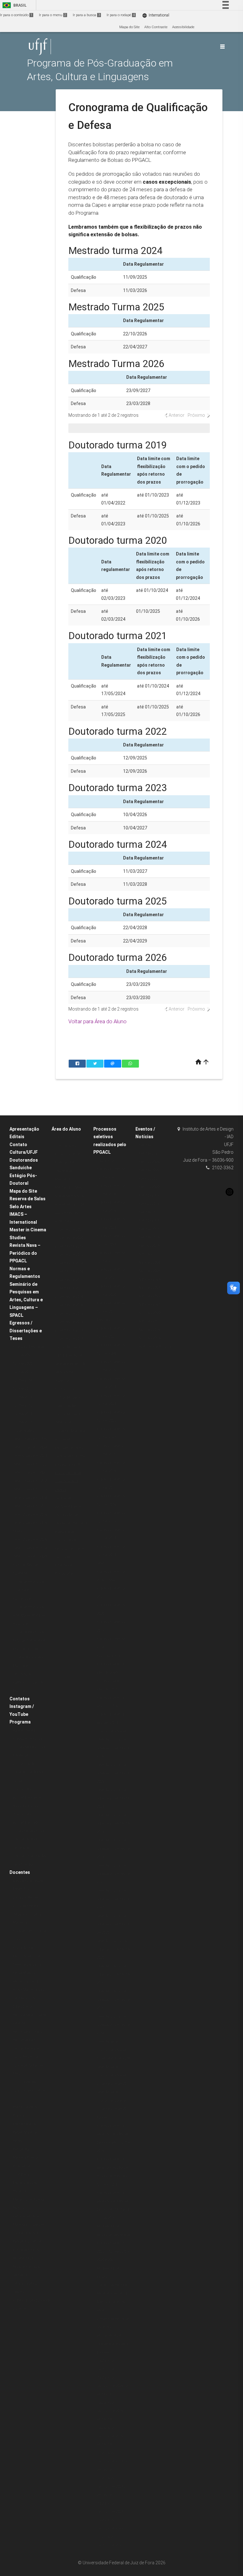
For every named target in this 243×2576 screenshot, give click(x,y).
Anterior (177, 415)
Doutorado (63, 1171)
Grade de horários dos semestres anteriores (70, 1213)
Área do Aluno (66, 1129)
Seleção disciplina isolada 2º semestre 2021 (113, 1874)
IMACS (102, 1563)
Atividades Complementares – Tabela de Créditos (71, 1448)
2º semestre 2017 (69, 1280)
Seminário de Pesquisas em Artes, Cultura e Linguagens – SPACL (26, 1300)
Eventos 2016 (149, 1220)
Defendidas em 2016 (30, 1515)
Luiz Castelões (25, 2082)
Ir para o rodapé (121, 15)
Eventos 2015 (149, 1229)
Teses (17, 1531)
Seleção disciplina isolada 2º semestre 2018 (113, 2025)
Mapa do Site (129, 27)
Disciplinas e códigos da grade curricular (69, 1548)
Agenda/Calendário (155, 1346)
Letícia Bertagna (26, 2049)
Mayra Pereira (24, 2124)
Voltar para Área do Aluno (97, 1021)
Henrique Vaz (24, 2040)
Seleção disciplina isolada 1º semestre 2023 (113, 1849)
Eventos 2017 (149, 1212)
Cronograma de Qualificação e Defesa (68, 1481)
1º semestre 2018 (69, 1271)
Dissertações (23, 1431)
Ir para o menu (53, 15)
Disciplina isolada (111, 1731)
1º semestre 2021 (69, 1230)
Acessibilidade (183, 27)
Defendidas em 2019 (30, 1489)
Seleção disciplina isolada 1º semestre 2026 (113, 1748)
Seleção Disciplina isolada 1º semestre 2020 (113, 1949)
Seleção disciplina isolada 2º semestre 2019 (113, 1975)
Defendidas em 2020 (30, 1481)
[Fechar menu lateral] (222, 47)
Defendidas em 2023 (30, 1456)
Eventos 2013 (149, 1246)
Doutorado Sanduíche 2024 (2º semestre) (113, 2461)
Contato (18, 1145)
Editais (17, 1137)
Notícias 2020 (150, 1313)
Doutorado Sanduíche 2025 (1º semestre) (113, 2436)
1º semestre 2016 (69, 1305)
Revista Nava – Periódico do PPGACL (25, 1253)
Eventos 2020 (149, 1187)
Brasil (13, 5)
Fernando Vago (25, 1981)
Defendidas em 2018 (30, 1498)
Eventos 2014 (149, 1237)
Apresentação (24, 1129)
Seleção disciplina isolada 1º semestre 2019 (113, 2000)
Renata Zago (23, 2258)
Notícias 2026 (150, 1263)
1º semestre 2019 (69, 1255)
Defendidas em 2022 (30, 1464)
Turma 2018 (22, 1380)
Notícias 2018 (150, 1330)
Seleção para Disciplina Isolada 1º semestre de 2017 (113, 2100)
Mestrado (62, 1179)
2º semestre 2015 (69, 1313)
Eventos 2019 (149, 1195)
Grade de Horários (70, 1196)
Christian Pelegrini (28, 1906)
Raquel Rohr (22, 2149)
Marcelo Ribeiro (25, 2157)
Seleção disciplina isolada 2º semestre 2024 (113, 1798)
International (156, 15)
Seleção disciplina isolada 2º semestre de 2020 (113, 1924)
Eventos (145, 1145)
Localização (23, 1865)
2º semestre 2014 (69, 1330)
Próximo (196, 415)
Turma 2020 (22, 1364)
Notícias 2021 (150, 1304)
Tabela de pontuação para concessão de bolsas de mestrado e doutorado (71, 1515)
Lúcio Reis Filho (25, 2057)
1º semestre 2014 (69, 1339)
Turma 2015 (22, 1405)
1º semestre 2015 (69, 1322)
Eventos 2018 (149, 1204)
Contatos (20, 1699)
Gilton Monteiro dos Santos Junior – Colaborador (28, 1998)
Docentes (20, 1872)
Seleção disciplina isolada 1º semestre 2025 (113, 1773)
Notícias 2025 (150, 1271)
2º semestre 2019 (69, 1246)
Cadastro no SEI (68, 1465)
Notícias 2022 (150, 1296)
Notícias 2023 (150, 1288)
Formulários (65, 1389)
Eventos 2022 (149, 1170)
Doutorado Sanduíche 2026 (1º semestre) (113, 2411)
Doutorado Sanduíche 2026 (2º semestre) (113, 2386)
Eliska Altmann (25, 1948)
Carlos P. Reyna (25, 1897)
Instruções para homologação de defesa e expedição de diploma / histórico (71, 1364)
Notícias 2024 (150, 1279)
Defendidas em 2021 (30, 1472)
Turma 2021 (22, 1355)
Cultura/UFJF (24, 1152)
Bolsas (102, 2117)
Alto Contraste (156, 27)
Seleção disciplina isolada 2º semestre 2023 (113, 1824)
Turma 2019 (22, 1372)
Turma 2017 (22, 1389)
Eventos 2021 (149, 1179)
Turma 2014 (22, 1414)
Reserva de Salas (28, 1199)
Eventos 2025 (149, 1153)
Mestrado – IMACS (70, 1187)
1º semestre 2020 (69, 1238)
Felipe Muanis (24, 1973)
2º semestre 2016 (69, 1297)
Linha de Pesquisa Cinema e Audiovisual (28, 1590)
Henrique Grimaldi (28, 2032)
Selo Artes (21, 1207)
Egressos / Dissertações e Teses (26, 1331)
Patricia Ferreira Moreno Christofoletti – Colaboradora (30, 2225)
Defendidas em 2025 (30, 1439)
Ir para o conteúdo (16, 15)
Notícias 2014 (150, 1338)
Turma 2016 (22, 1397)
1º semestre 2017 (69, 1288)
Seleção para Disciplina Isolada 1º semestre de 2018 (113, 2050)
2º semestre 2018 (69, 1263)
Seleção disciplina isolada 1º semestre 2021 (113, 1899)
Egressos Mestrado (28, 1347)
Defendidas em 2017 (30, 1506)
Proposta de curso (27, 1738)
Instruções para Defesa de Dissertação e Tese (70, 1423)
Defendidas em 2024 (30, 1447)
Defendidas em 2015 (30, 1523)
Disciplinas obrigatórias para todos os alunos (27, 1797)
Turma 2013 (22, 1422)
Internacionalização (29, 1856)
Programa (20, 1722)
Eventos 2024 (149, 1162)
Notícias (145, 1254)
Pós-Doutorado (109, 1656)
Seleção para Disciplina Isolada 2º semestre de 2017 (113, 2075)
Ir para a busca (86, 15)
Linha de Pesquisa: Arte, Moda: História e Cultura (29, 1615)
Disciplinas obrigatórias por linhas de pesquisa (28, 1823)
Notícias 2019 (150, 1321)
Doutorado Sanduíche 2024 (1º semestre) (113, 2486)
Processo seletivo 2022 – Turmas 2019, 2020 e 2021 (113, 2251)
